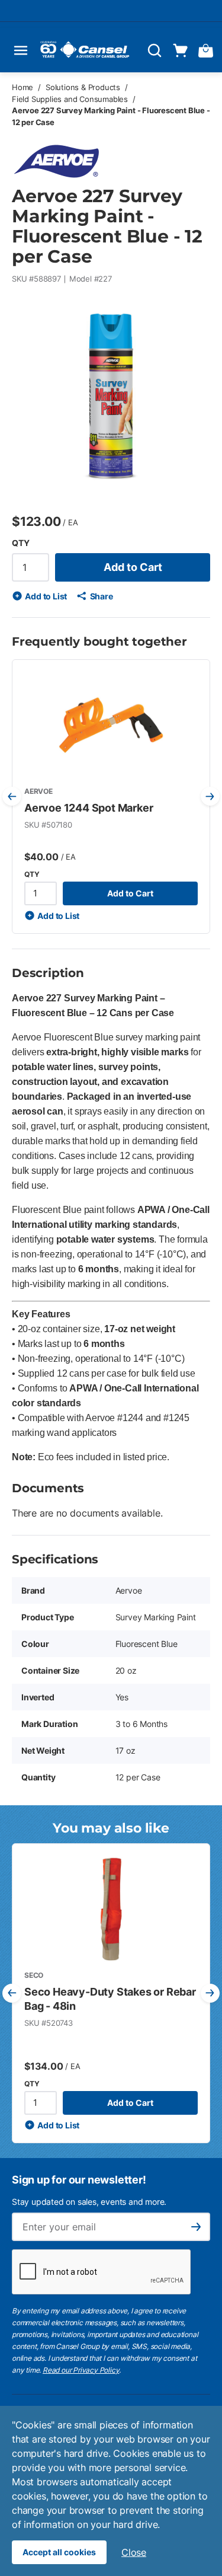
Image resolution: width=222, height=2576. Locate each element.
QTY (20, 543)
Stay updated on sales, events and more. (89, 2202)
